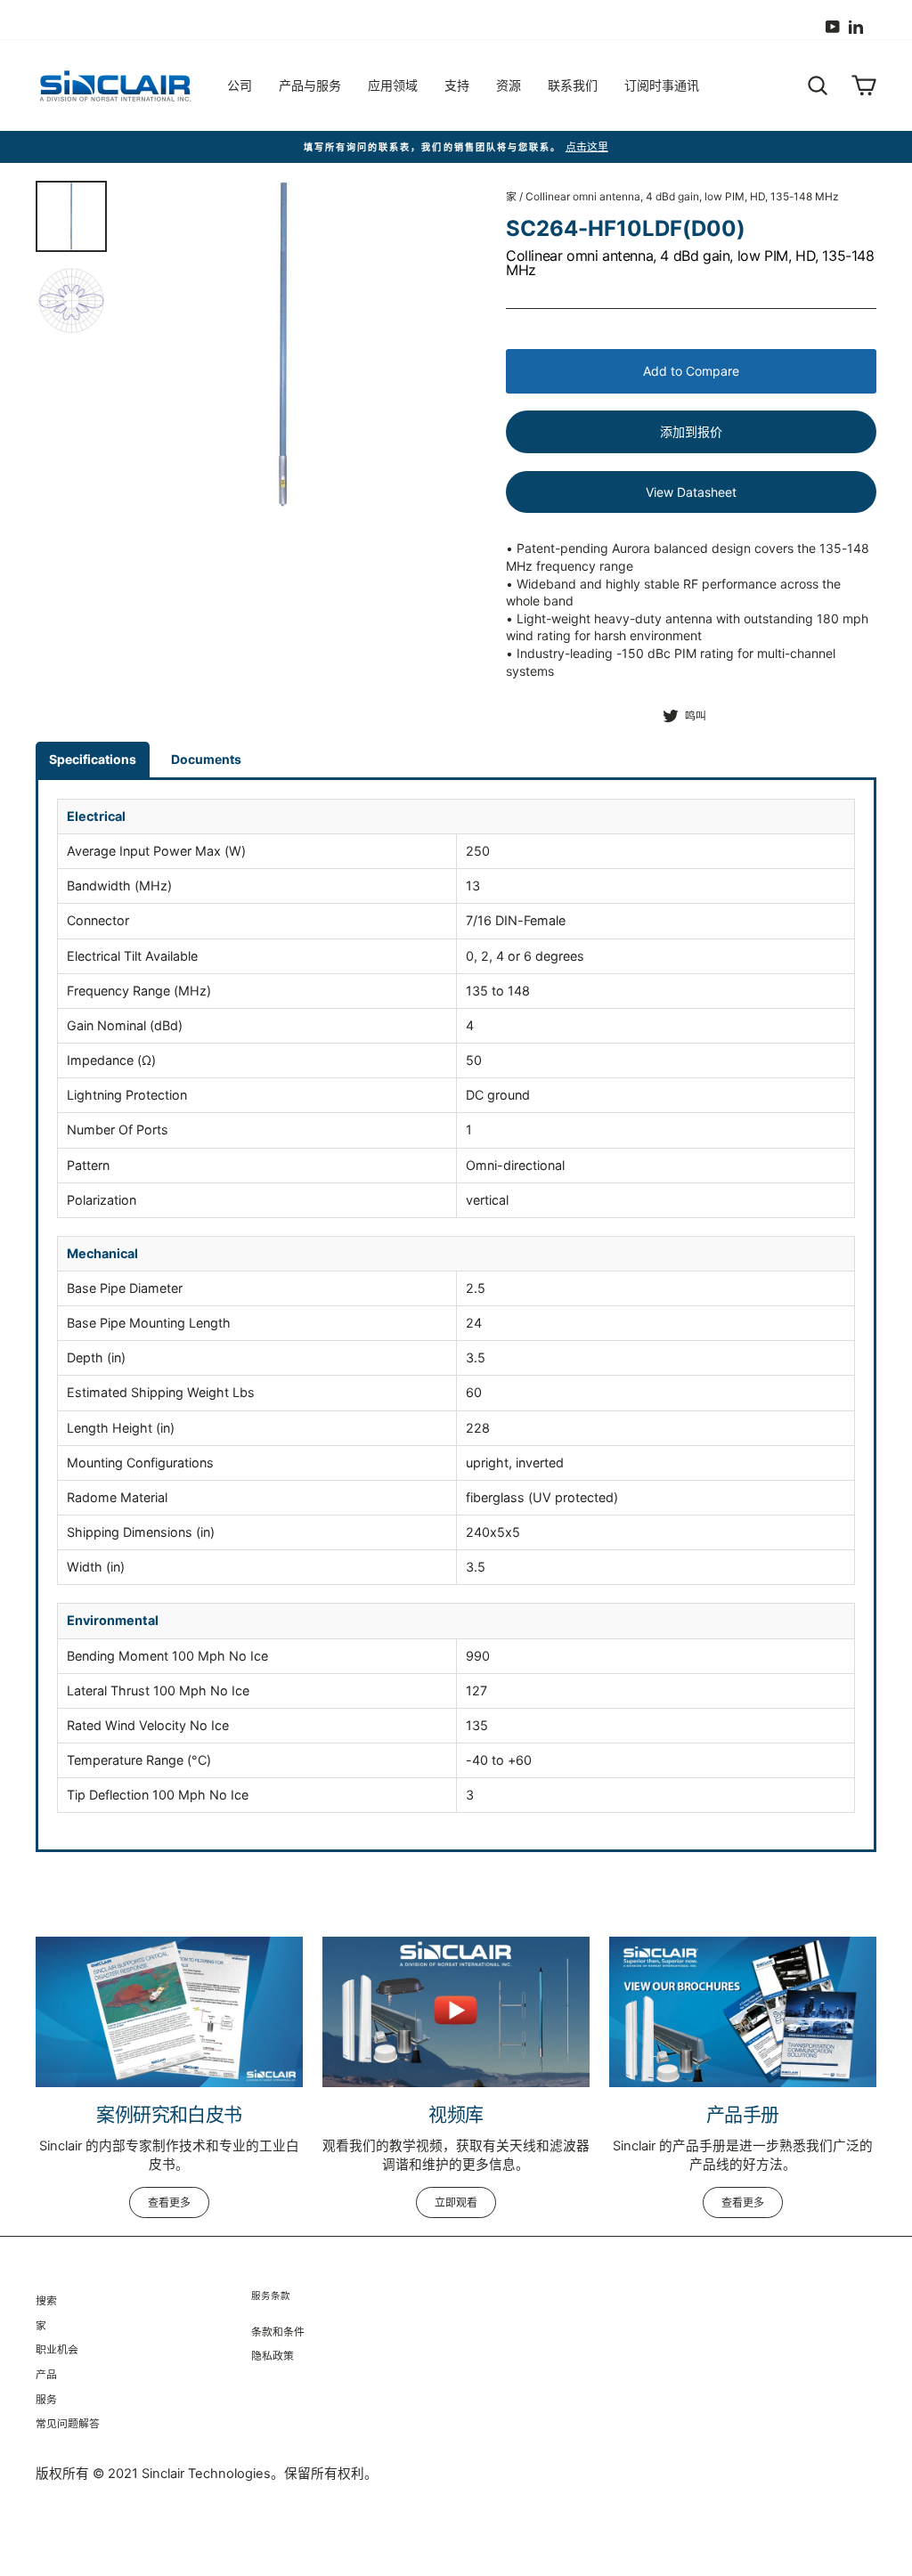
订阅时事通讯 (662, 85)
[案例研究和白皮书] (169, 2012)
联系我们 (573, 85)
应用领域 (393, 85)
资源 (509, 85)
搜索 (46, 2300)
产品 (46, 2374)
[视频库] (456, 2012)
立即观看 (456, 2202)
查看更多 (169, 2202)
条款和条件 (278, 2332)
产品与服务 (310, 85)
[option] (283, 344)
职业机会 (57, 2349)
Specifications (93, 759)
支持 (457, 85)
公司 (240, 85)
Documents (206, 759)
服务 (46, 2399)
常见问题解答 (68, 2423)
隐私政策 (273, 2356)
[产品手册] (743, 2012)
